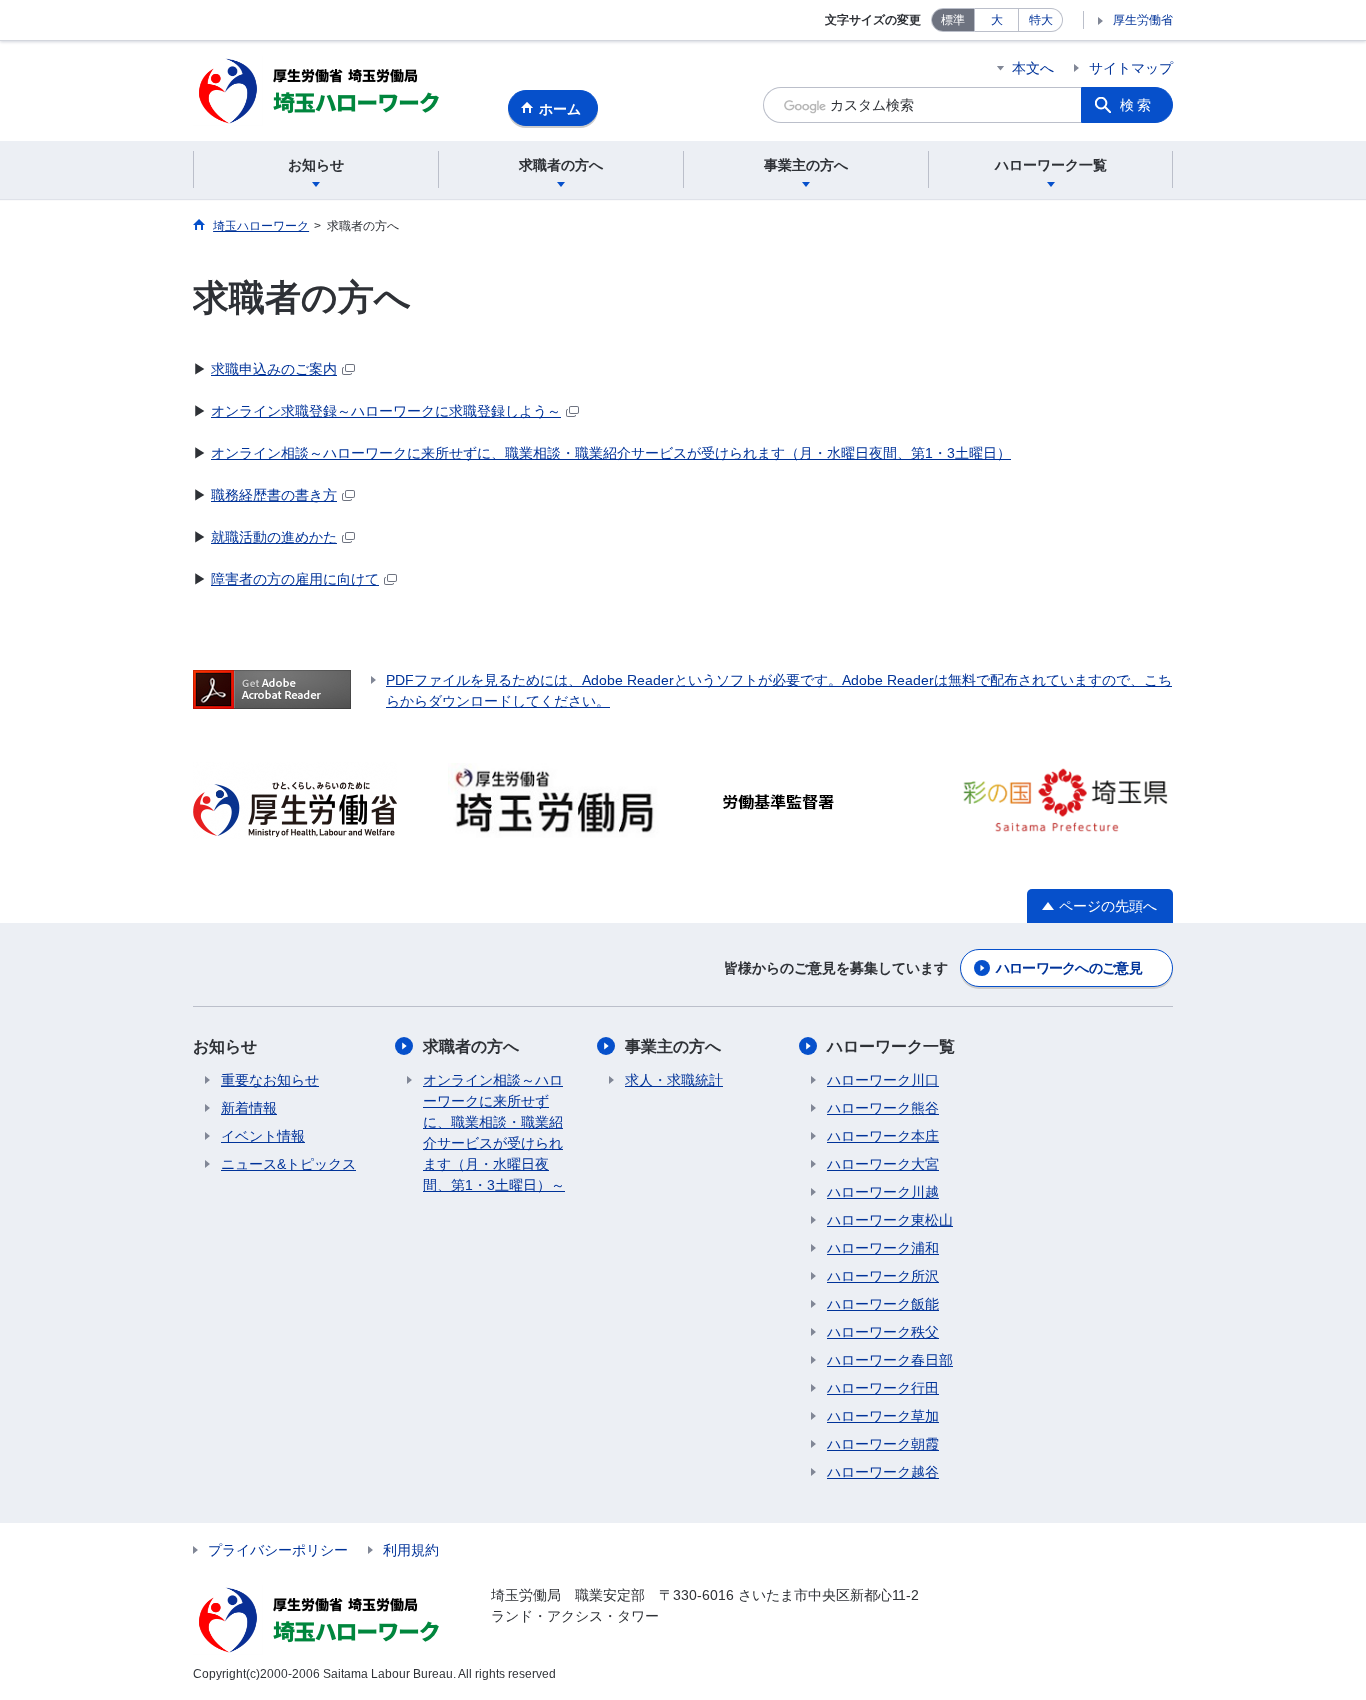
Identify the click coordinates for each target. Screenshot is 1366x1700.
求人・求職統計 (674, 1080)
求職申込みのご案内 (274, 369)
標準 (953, 20)
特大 (1041, 20)
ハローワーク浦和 (883, 1248)
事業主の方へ (673, 1046)
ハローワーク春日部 (890, 1360)
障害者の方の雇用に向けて (295, 579)
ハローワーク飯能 (883, 1304)
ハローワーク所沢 (883, 1276)
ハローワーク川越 (883, 1192)
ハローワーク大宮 (883, 1164)
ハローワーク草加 (883, 1416)
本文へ (1033, 68)
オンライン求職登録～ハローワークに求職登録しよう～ (386, 411)
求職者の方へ (471, 1046)
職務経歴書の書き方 (274, 495)
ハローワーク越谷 (883, 1472)
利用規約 (411, 1550)
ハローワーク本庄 (883, 1136)
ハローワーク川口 (883, 1080)
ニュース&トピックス (288, 1164)
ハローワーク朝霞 (883, 1444)
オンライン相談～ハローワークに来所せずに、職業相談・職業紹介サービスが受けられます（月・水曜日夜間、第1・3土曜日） (611, 453)
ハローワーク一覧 (891, 1046)
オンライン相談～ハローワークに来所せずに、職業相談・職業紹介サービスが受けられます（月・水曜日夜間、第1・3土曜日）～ (494, 1132)
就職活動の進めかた (274, 537)
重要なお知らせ (270, 1080)
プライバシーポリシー (278, 1550)
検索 (1137, 105)
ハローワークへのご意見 (1069, 968)
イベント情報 (263, 1136)
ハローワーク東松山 (890, 1220)
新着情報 (249, 1108)
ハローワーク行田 (883, 1388)
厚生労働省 (1143, 20)
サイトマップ (1131, 68)
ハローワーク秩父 (883, 1332)
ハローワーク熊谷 (883, 1108)
